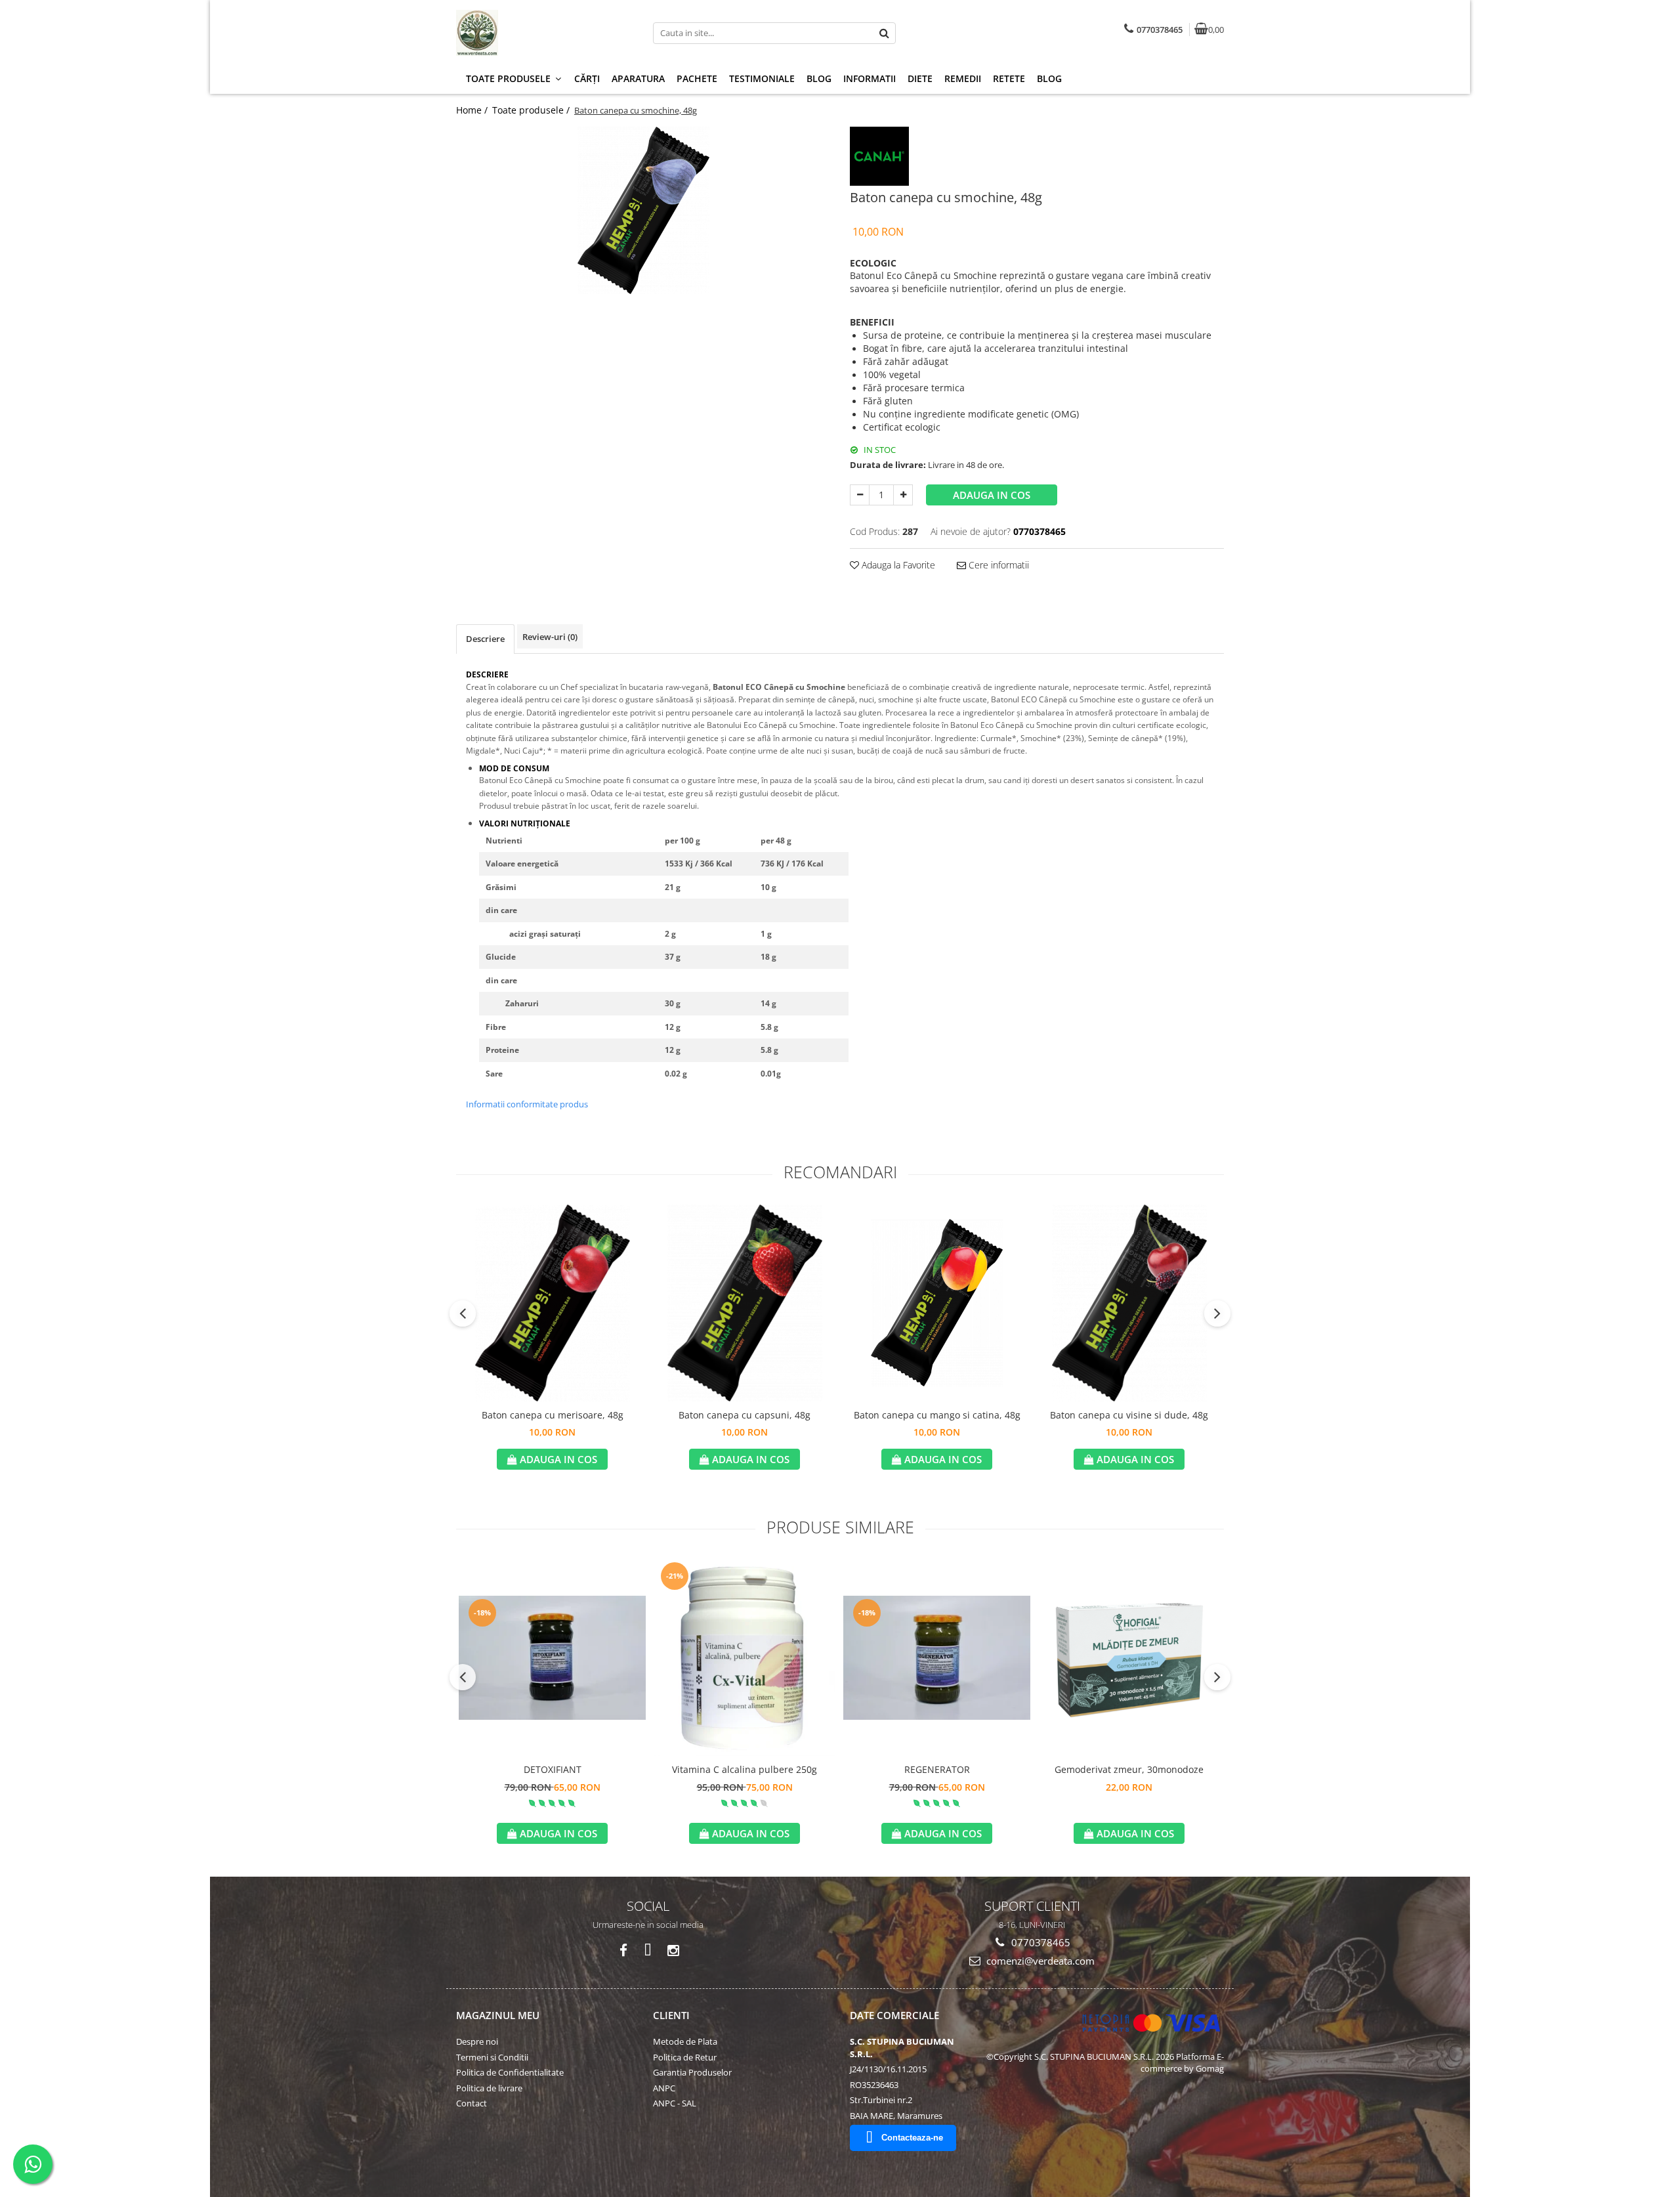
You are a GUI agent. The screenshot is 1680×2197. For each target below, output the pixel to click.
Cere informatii (997, 565)
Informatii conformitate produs (527, 1104)
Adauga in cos (992, 495)
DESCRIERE (487, 674)
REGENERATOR (937, 1769)
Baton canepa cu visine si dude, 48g (1129, 1415)
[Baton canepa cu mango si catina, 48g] (937, 1303)
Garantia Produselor (692, 2072)
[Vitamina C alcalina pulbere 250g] (745, 1657)
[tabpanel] (643, 210)
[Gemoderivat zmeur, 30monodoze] (1129, 1658)
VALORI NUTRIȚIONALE (525, 823)
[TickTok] (648, 1951)
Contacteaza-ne (912, 2138)
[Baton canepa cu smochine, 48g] (643, 210)
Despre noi (477, 2041)
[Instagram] (673, 1951)
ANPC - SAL (675, 2103)
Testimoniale (762, 78)
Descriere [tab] (485, 639)
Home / (473, 110)
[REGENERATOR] (937, 1658)
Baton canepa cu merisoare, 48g (553, 1415)
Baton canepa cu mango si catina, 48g (937, 1415)
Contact (472, 2103)
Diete (920, 78)
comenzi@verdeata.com (1039, 1961)
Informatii (870, 78)
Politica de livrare (489, 2088)
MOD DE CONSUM (514, 768)
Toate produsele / (532, 110)
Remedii (963, 78)
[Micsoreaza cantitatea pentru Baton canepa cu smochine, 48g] (860, 495)
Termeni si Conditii (492, 2057)
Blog (819, 78)
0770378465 (1039, 1942)
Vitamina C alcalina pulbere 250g (745, 1769)
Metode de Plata (685, 2041)
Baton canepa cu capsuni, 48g (745, 1415)
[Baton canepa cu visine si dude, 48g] (1129, 1303)
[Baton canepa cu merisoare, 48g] (552, 1303)
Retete (1009, 78)
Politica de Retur (685, 2057)
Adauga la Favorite (897, 565)
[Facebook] (623, 1951)
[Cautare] (884, 33)
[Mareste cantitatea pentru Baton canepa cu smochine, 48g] (903, 495)
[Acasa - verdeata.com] (538, 33)
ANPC (664, 2088)
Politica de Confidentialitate (510, 2072)
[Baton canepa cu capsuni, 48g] (745, 1303)
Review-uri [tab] (550, 637)
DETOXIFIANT (553, 1769)
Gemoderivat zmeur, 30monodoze (1129, 1769)
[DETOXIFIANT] (552, 1658)
